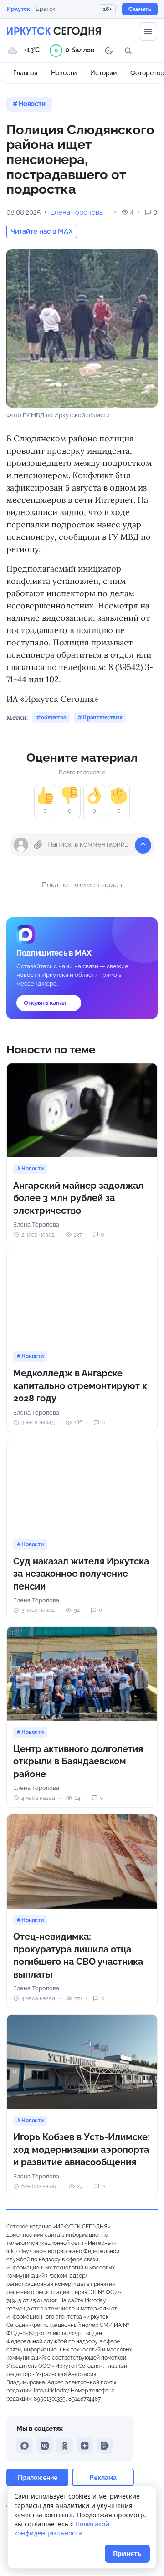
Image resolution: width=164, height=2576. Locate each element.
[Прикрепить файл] (38, 845)
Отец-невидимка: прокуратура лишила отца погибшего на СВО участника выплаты (78, 1955)
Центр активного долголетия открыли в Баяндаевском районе (78, 1761)
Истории (103, 73)
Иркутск (18, 9)
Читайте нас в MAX (42, 231)
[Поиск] (128, 51)
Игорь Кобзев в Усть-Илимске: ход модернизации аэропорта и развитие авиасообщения (82, 2149)
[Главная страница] (54, 31)
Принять (127, 2553)
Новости (64, 73)
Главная (25, 73)
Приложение (38, 2477)
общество (54, 717)
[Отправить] (143, 845)
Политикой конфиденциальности (62, 2528)
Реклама (103, 2477)
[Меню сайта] (148, 31)
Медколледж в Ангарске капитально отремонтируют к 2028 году (80, 1386)
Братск (46, 9)
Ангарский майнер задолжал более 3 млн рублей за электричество (78, 1198)
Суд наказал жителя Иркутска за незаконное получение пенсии (81, 1574)
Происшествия (102, 717)
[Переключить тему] (109, 51)
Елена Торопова (77, 212)
